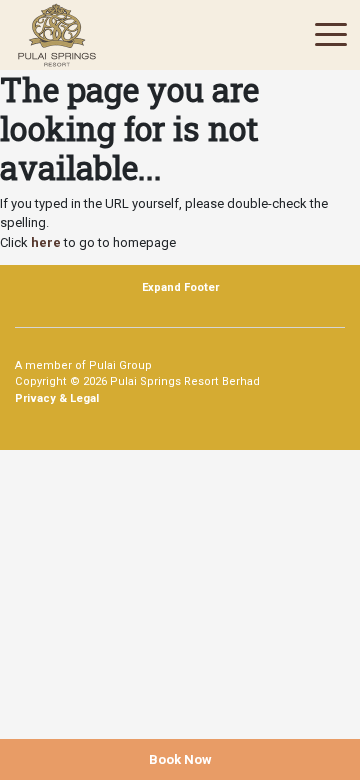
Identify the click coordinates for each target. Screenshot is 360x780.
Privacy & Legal (57, 398)
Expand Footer (180, 287)
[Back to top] (315, 715)
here (46, 242)
